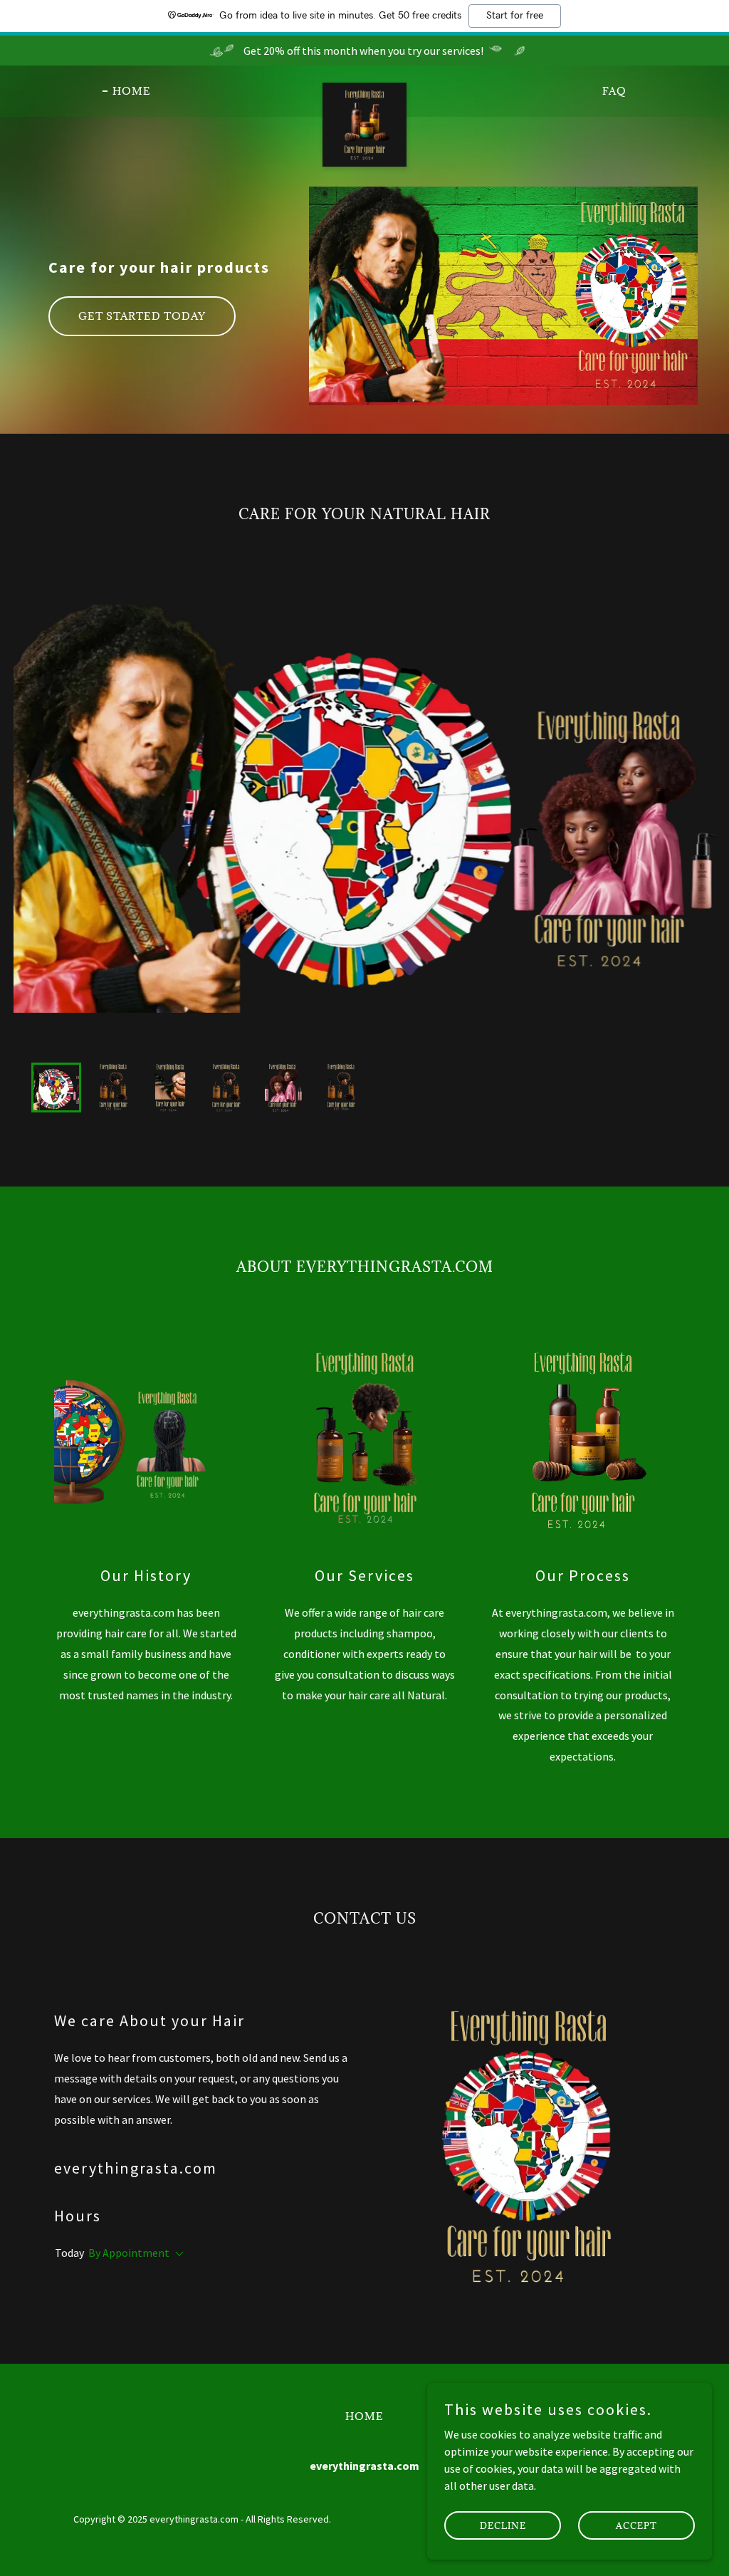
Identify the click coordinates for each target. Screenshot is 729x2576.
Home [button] (364, 2416)
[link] (364, 88)
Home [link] (132, 91)
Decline (503, 2525)
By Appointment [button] (129, 2253)
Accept (636, 2525)
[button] (177, 2254)
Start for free (515, 16)
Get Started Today (142, 316)
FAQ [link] (614, 91)
